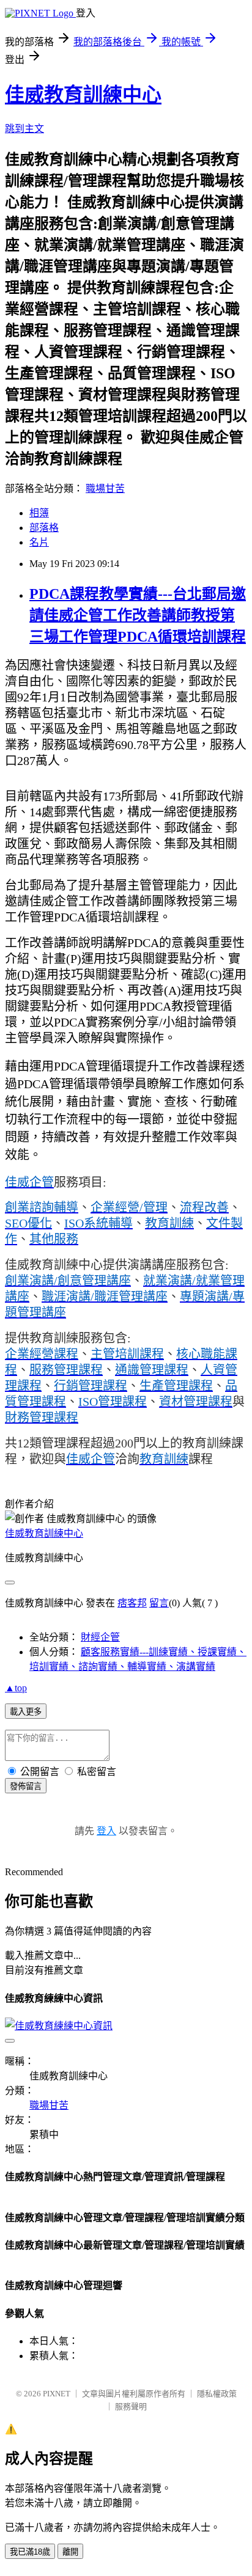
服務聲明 (131, 2406)
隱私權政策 (217, 2394)
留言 (159, 1603)
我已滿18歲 (30, 2552)
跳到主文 (24, 129)
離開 (70, 2552)
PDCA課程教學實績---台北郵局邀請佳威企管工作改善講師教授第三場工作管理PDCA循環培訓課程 (138, 615)
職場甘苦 (105, 488)
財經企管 (100, 1637)
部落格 (44, 528)
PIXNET (57, 2394)
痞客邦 (132, 1603)
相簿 (39, 513)
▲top (16, 1688)
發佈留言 (26, 1786)
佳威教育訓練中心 (83, 95)
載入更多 (26, 1712)
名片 (39, 542)
